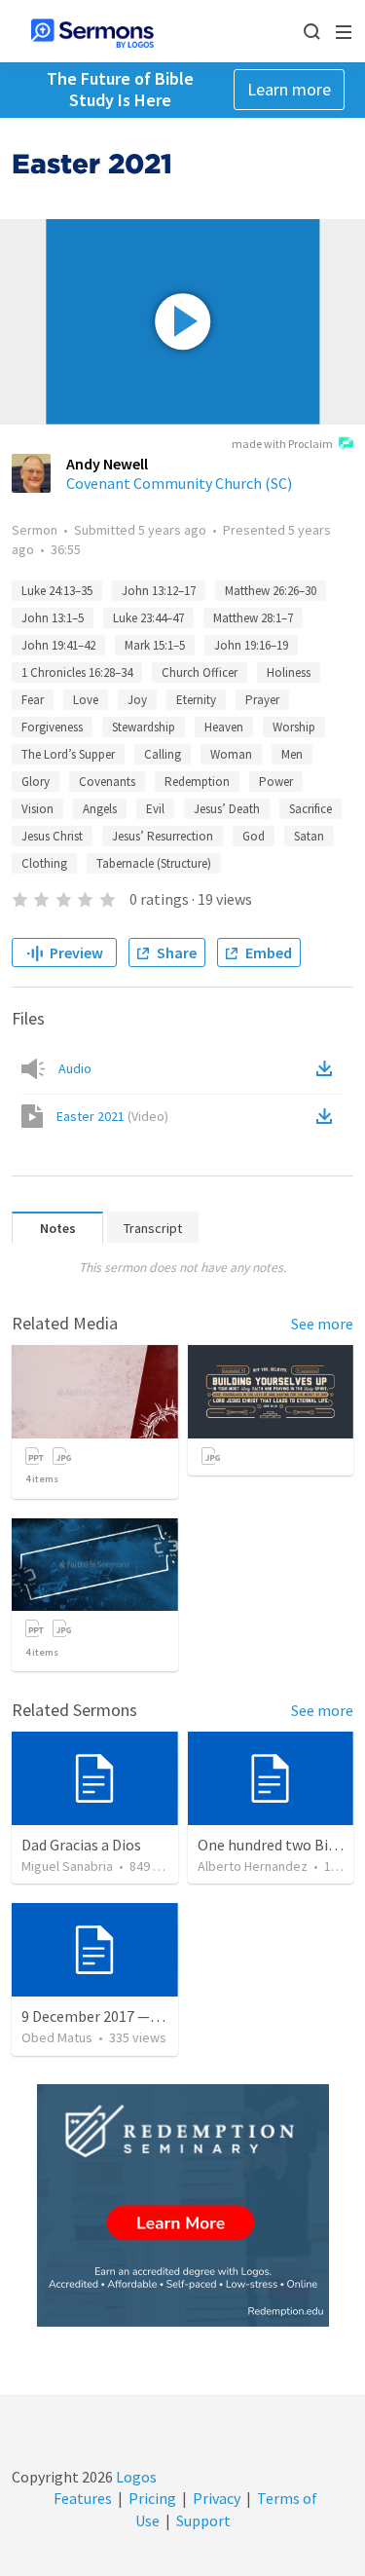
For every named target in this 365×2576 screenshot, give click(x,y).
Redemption (197, 782)
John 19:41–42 (58, 645)
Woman (231, 754)
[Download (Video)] (328, 1116)
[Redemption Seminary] (183, 2205)
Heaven (224, 727)
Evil (155, 809)
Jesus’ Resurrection (163, 836)
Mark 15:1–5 (155, 645)
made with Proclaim (282, 444)
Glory (36, 782)
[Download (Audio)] (328, 1068)
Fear (33, 700)
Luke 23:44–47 (148, 618)
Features (83, 2498)
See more (322, 1324)
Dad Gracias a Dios (81, 1845)
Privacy (217, 2498)
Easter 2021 (112, 1116)
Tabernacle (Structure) (154, 863)
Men (292, 754)
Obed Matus (57, 2037)
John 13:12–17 (159, 591)
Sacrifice (310, 809)
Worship (294, 727)
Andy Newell (107, 464)
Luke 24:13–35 (57, 591)
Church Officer (200, 672)
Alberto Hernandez (253, 1866)
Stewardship (144, 727)
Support (203, 2520)
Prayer (262, 700)
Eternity (196, 700)
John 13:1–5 (53, 618)
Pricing (152, 2498)
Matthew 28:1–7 (253, 618)
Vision (37, 809)
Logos (135, 2477)
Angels (100, 809)
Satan (309, 836)
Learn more (289, 89)
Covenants (107, 782)
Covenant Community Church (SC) (179, 483)
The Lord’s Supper (68, 754)
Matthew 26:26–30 (271, 591)
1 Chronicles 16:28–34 (77, 672)
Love (86, 700)
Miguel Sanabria (67, 1866)
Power (276, 782)
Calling (163, 754)
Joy (137, 700)
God (254, 836)
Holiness (289, 672)
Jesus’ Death (227, 809)
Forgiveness (52, 727)
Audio (75, 1068)
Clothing (44, 863)
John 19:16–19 (251, 645)
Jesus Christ (52, 836)
